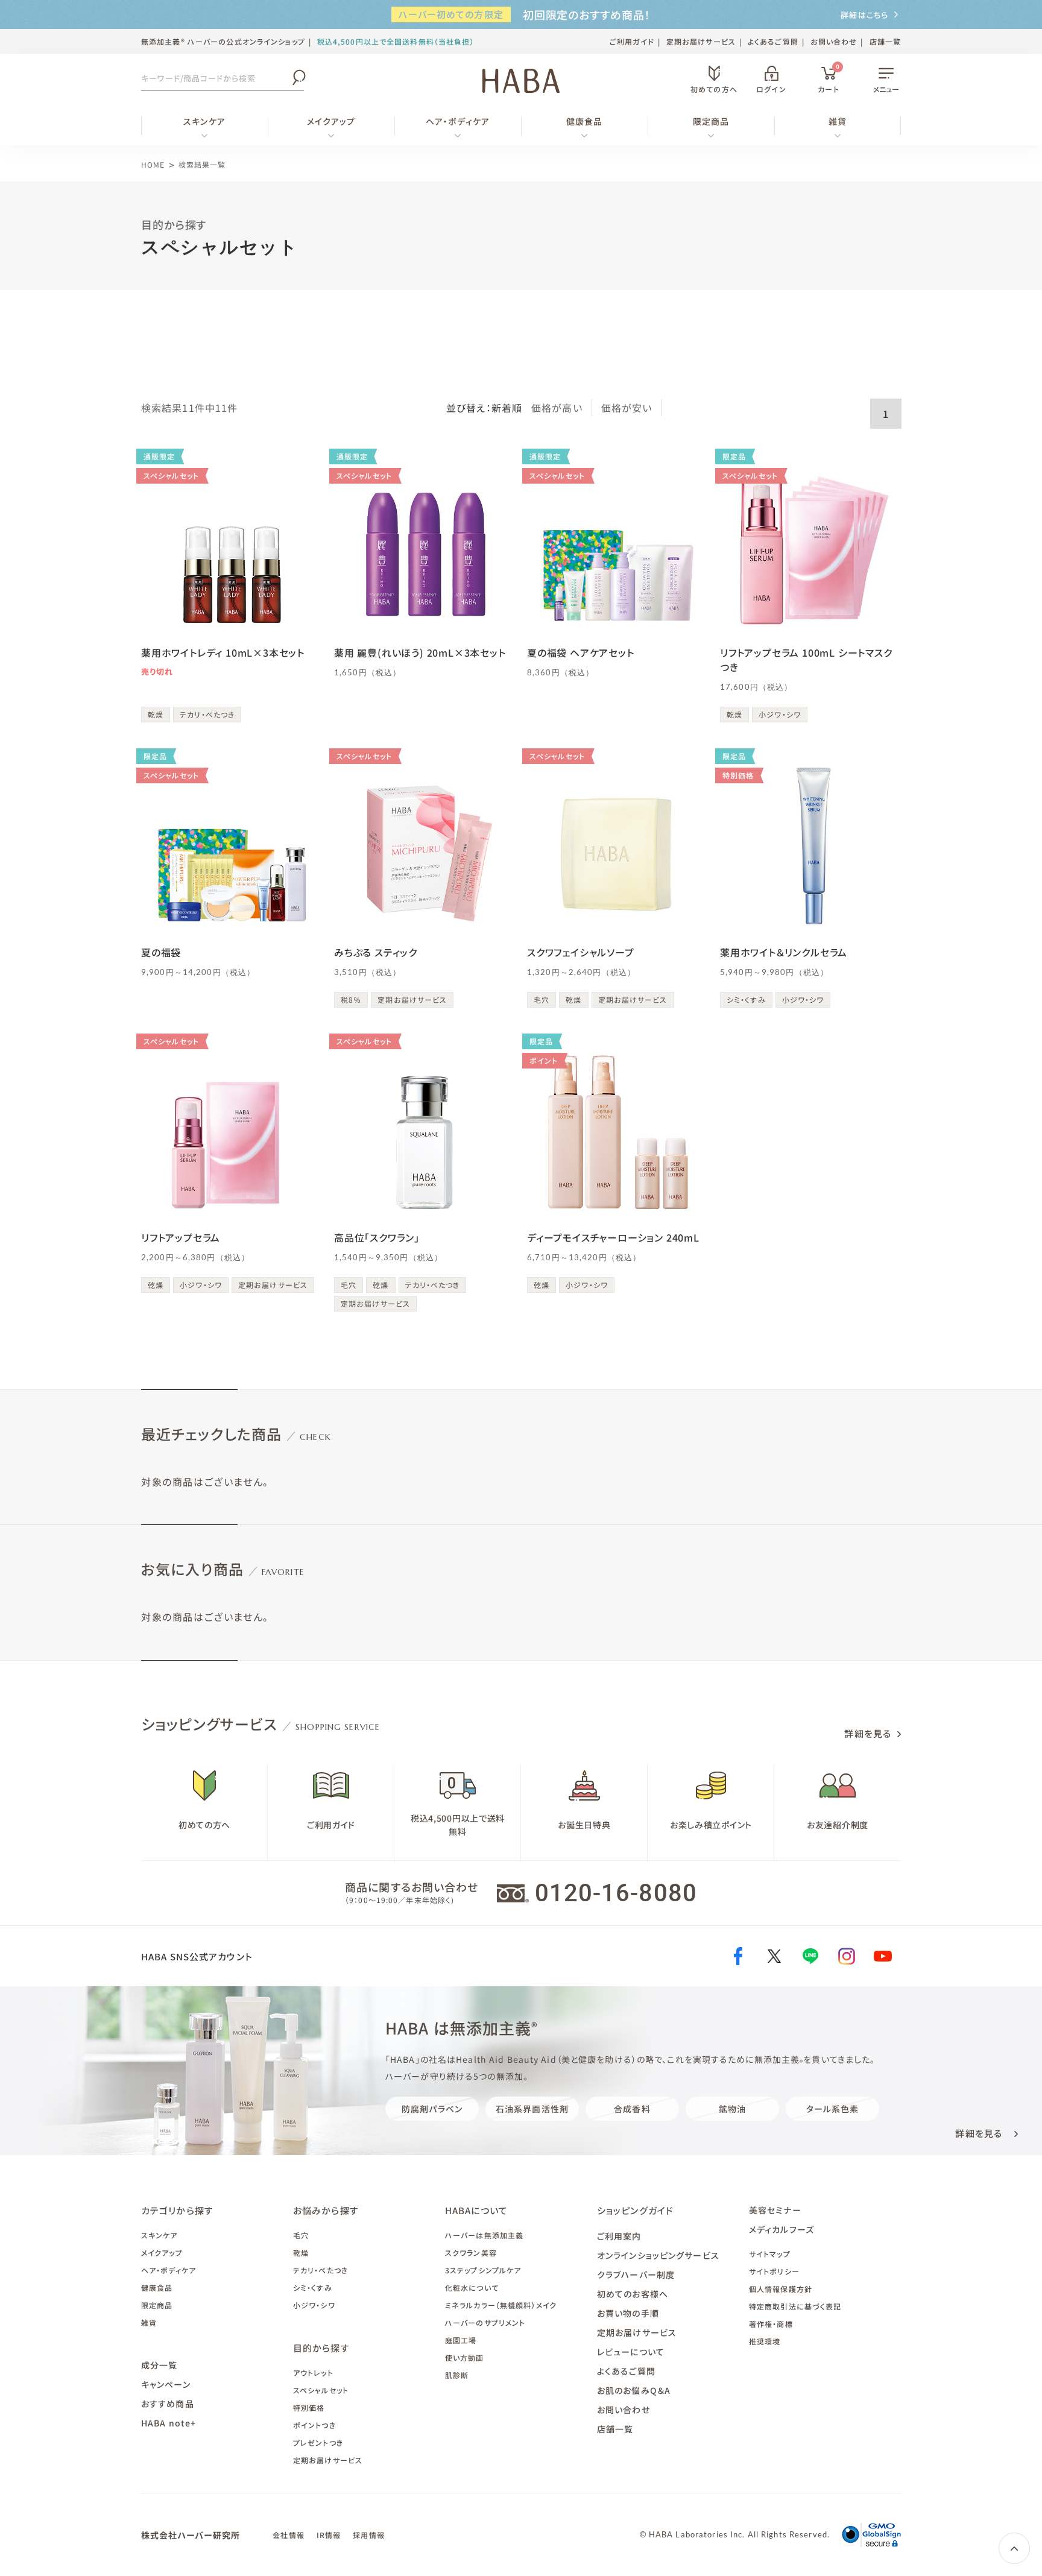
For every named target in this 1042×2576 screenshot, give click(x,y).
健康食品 (584, 121)
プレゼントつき (318, 2442)
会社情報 (288, 2535)
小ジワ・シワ (314, 2305)
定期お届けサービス (701, 41)
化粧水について (472, 2287)
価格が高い (557, 408)
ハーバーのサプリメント (485, 2322)
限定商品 (711, 121)
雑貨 (838, 121)
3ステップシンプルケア (483, 2270)
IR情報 (329, 2535)
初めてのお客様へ (633, 2294)
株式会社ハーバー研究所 (191, 2535)
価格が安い (627, 408)
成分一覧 (159, 2365)
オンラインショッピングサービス (658, 2255)
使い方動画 (465, 2357)
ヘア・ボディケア (458, 121)
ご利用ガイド (632, 41)
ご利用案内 (619, 2236)
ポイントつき (314, 2425)
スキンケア (204, 121)
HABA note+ (169, 2423)
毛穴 (301, 2235)
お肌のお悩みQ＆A (634, 2390)
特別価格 (309, 2407)
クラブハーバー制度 (636, 2275)
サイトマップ (770, 2254)
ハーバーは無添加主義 (484, 2235)
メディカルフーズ (781, 2229)
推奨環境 (765, 2341)
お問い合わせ (834, 41)
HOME (153, 164)
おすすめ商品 (168, 2404)
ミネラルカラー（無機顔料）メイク (501, 2305)
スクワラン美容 (471, 2252)
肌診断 (457, 2375)
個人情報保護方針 (781, 2289)
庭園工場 (461, 2340)
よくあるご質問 (773, 41)
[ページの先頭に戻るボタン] (1014, 2548)
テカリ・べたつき (320, 2270)
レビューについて (631, 2352)
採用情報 (368, 2535)
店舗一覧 (885, 41)
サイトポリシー (774, 2271)
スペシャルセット (321, 2390)
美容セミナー (775, 2210)
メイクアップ (331, 121)
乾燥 (301, 2252)
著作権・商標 (771, 2324)
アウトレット (313, 2372)
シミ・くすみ (313, 2287)
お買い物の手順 (628, 2313)
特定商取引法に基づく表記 (795, 2306)
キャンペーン (166, 2384)
